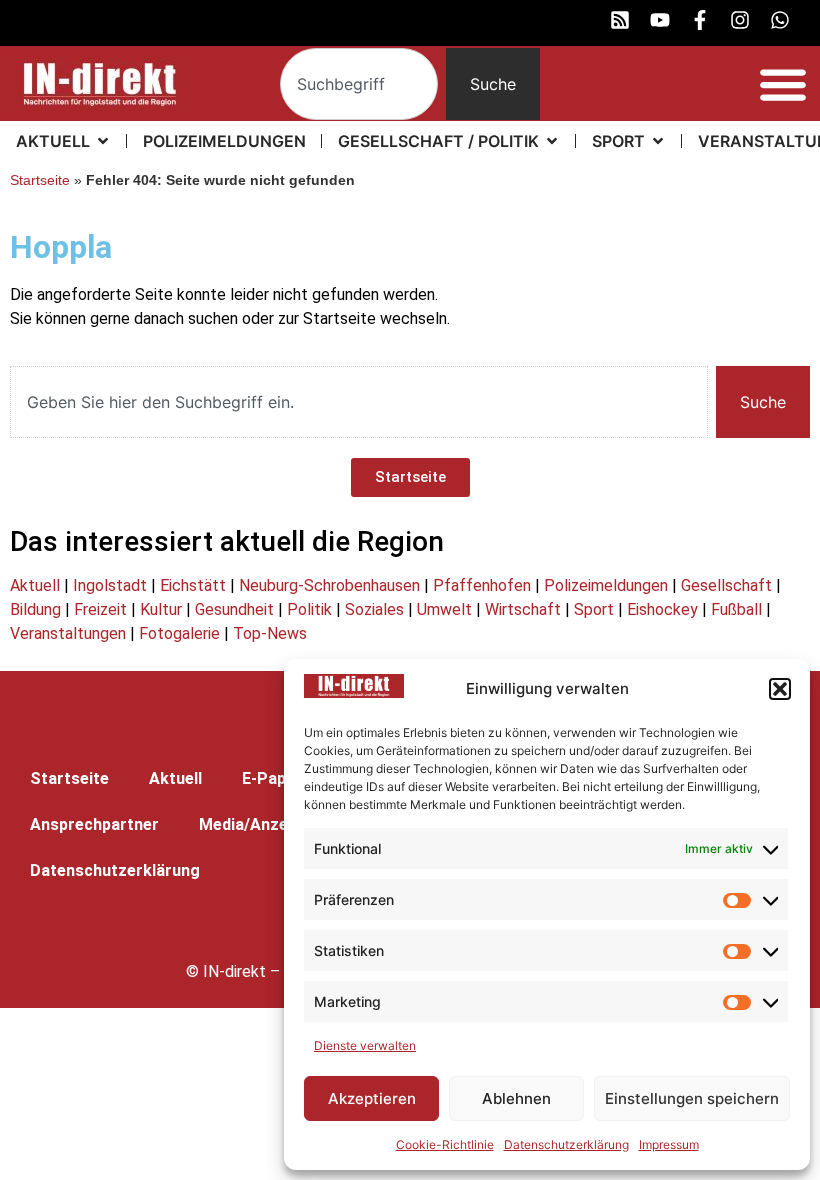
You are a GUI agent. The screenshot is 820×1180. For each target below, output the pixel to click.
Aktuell (35, 585)
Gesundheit (234, 609)
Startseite (40, 180)
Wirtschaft (523, 609)
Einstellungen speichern (692, 1098)
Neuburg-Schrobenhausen (329, 585)
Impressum (669, 1144)
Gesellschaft (726, 585)
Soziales (374, 609)
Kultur (161, 609)
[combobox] (359, 84)
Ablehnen (516, 1098)
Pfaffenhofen (482, 585)
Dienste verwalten (365, 1045)
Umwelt (444, 609)
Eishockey (662, 609)
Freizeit (100, 609)
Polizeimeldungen (606, 585)
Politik (309, 609)
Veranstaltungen (68, 633)
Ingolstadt (110, 585)
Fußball (736, 609)
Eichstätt (193, 585)
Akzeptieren (372, 1098)
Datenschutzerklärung (566, 1144)
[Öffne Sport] (658, 141)
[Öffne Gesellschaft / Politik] (552, 141)
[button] (780, 689)
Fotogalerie (179, 633)
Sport (594, 609)
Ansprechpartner (94, 824)
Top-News (270, 633)
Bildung (35, 609)
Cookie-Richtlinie (445, 1144)
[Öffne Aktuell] (103, 141)
